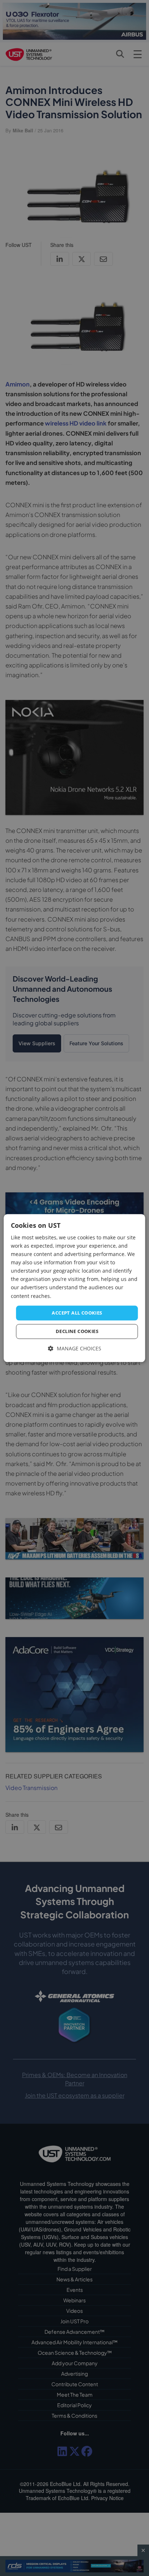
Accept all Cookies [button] (77, 1313)
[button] (75, 1349)
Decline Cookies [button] (77, 1332)
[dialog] (74, 1288)
